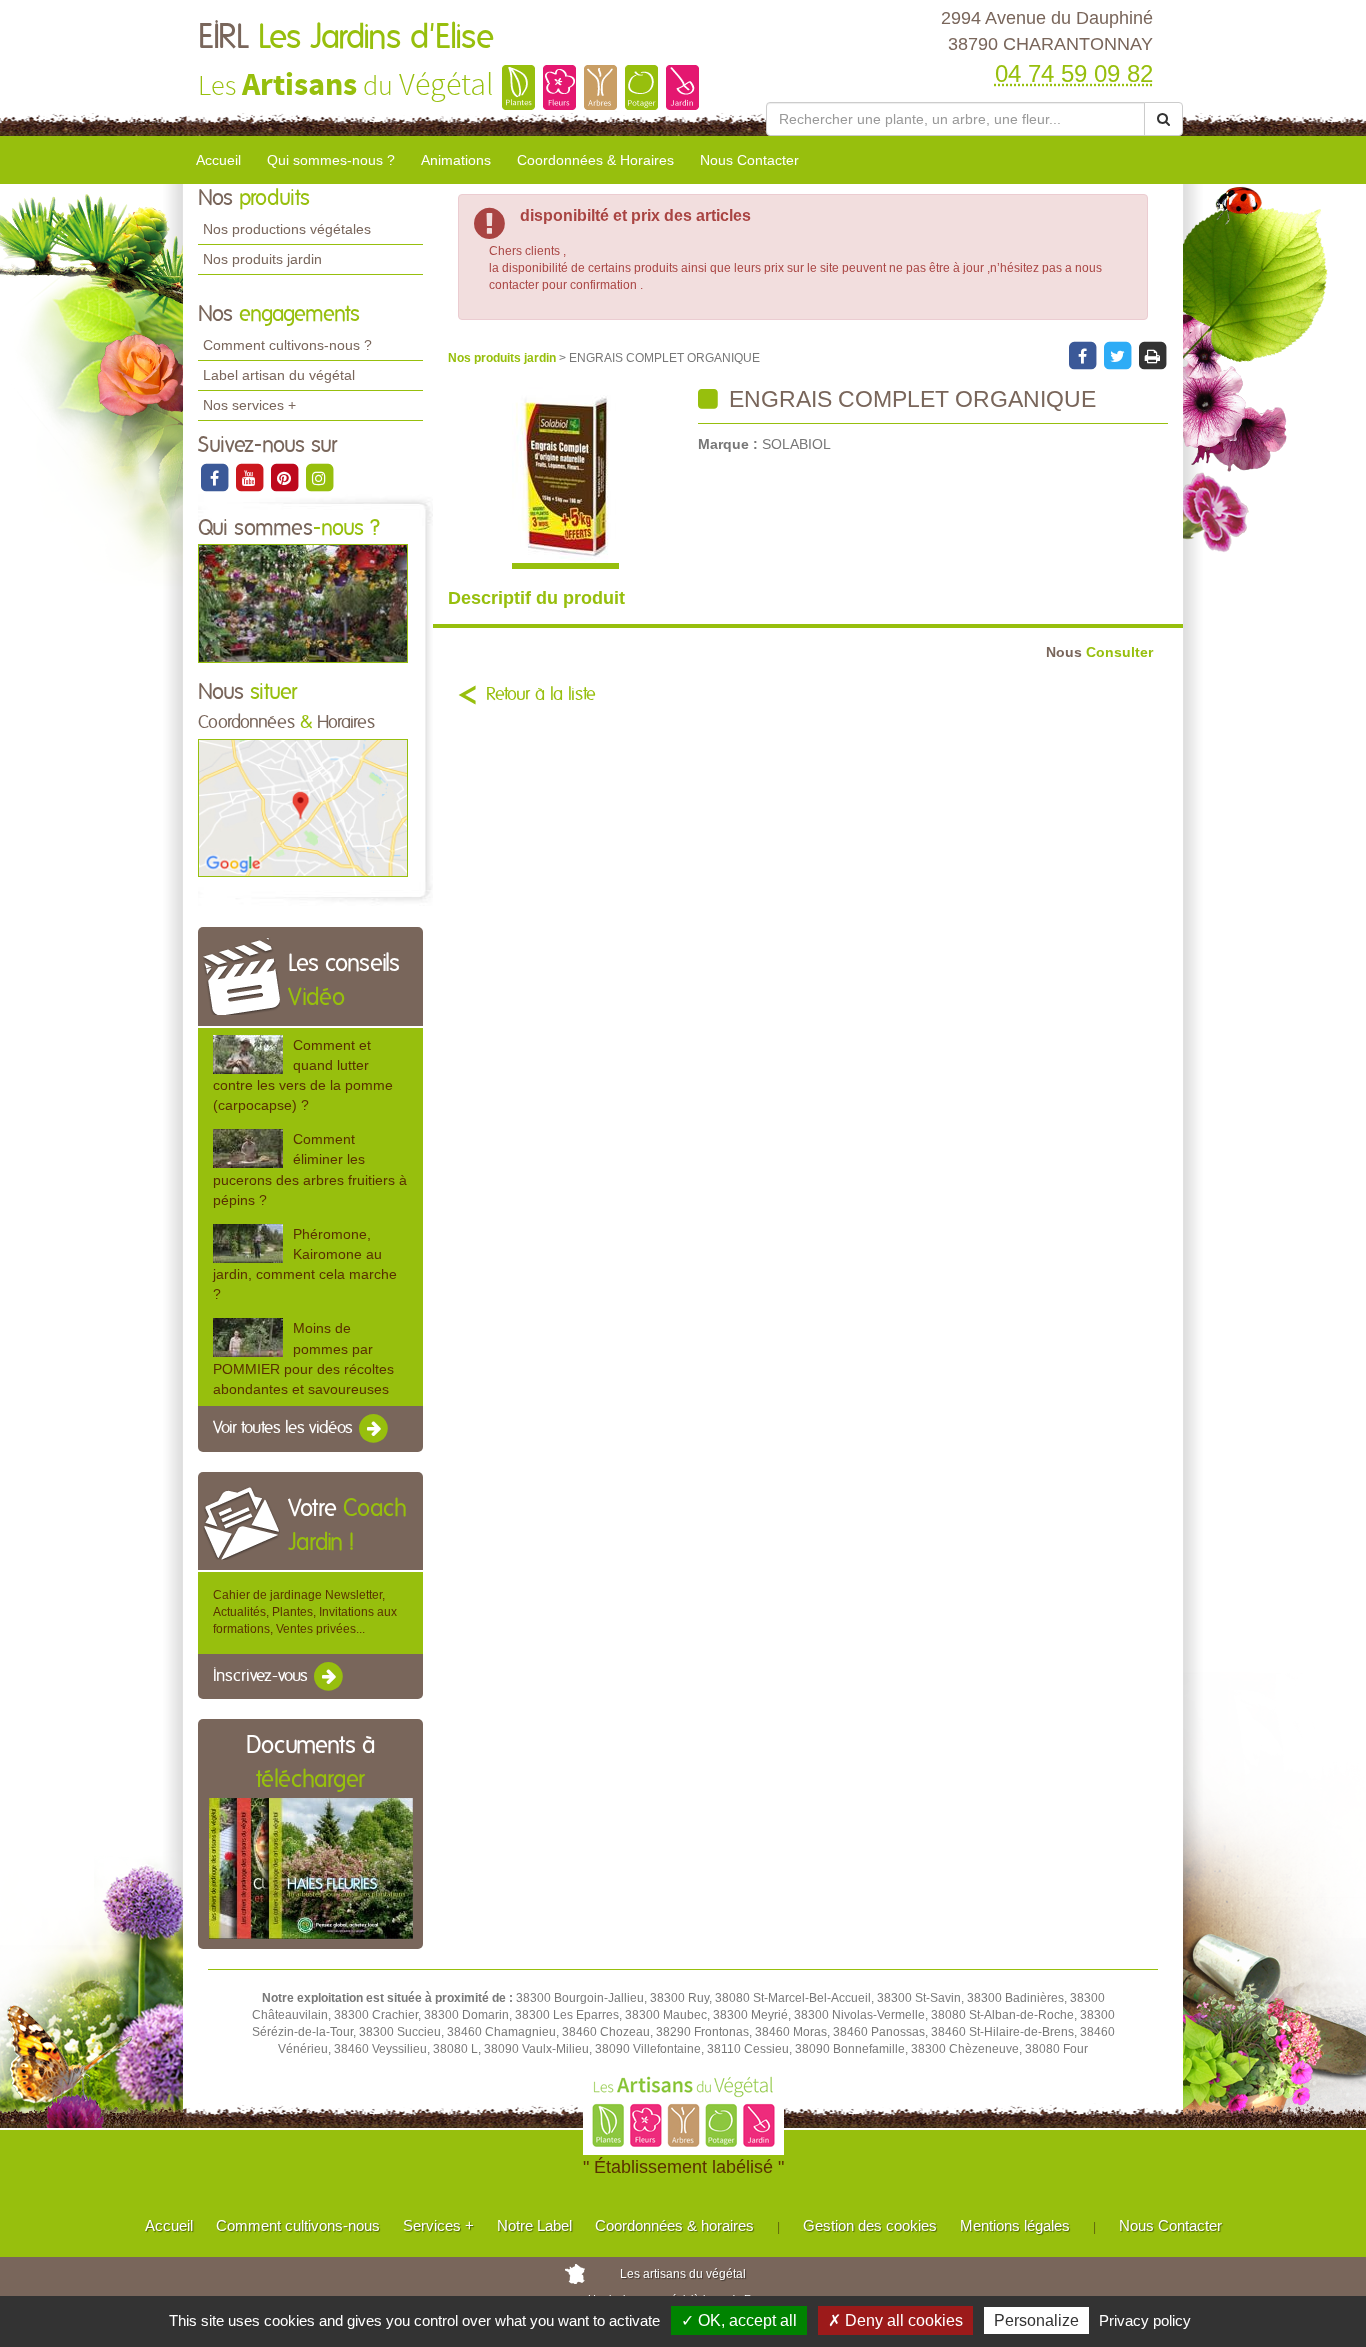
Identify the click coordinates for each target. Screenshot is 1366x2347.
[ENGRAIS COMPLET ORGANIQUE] (565, 478)
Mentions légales (1015, 2225)
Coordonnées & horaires (674, 2225)
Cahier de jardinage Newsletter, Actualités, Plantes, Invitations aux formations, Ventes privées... (305, 1612)
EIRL (346, 38)
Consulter (1099, 652)
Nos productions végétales (287, 229)
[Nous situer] (303, 807)
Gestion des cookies (870, 2225)
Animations (456, 160)
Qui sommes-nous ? (331, 160)
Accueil (218, 160)
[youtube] (250, 477)
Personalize (1036, 2320)
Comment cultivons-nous (298, 2225)
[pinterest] (285, 477)
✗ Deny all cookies (895, 2320)
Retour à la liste (541, 695)
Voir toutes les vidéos (285, 1428)
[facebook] (215, 477)
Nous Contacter (749, 160)
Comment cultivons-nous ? (287, 345)
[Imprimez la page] (1152, 355)
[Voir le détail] (248, 1054)
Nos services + (249, 405)
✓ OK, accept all (739, 2320)
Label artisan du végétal (279, 375)
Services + (438, 2225)
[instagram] (319, 477)
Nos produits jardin (262, 259)
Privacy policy (1145, 2320)
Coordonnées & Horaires (595, 160)
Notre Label (534, 2225)
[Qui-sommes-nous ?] (303, 603)
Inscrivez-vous (262, 1676)
